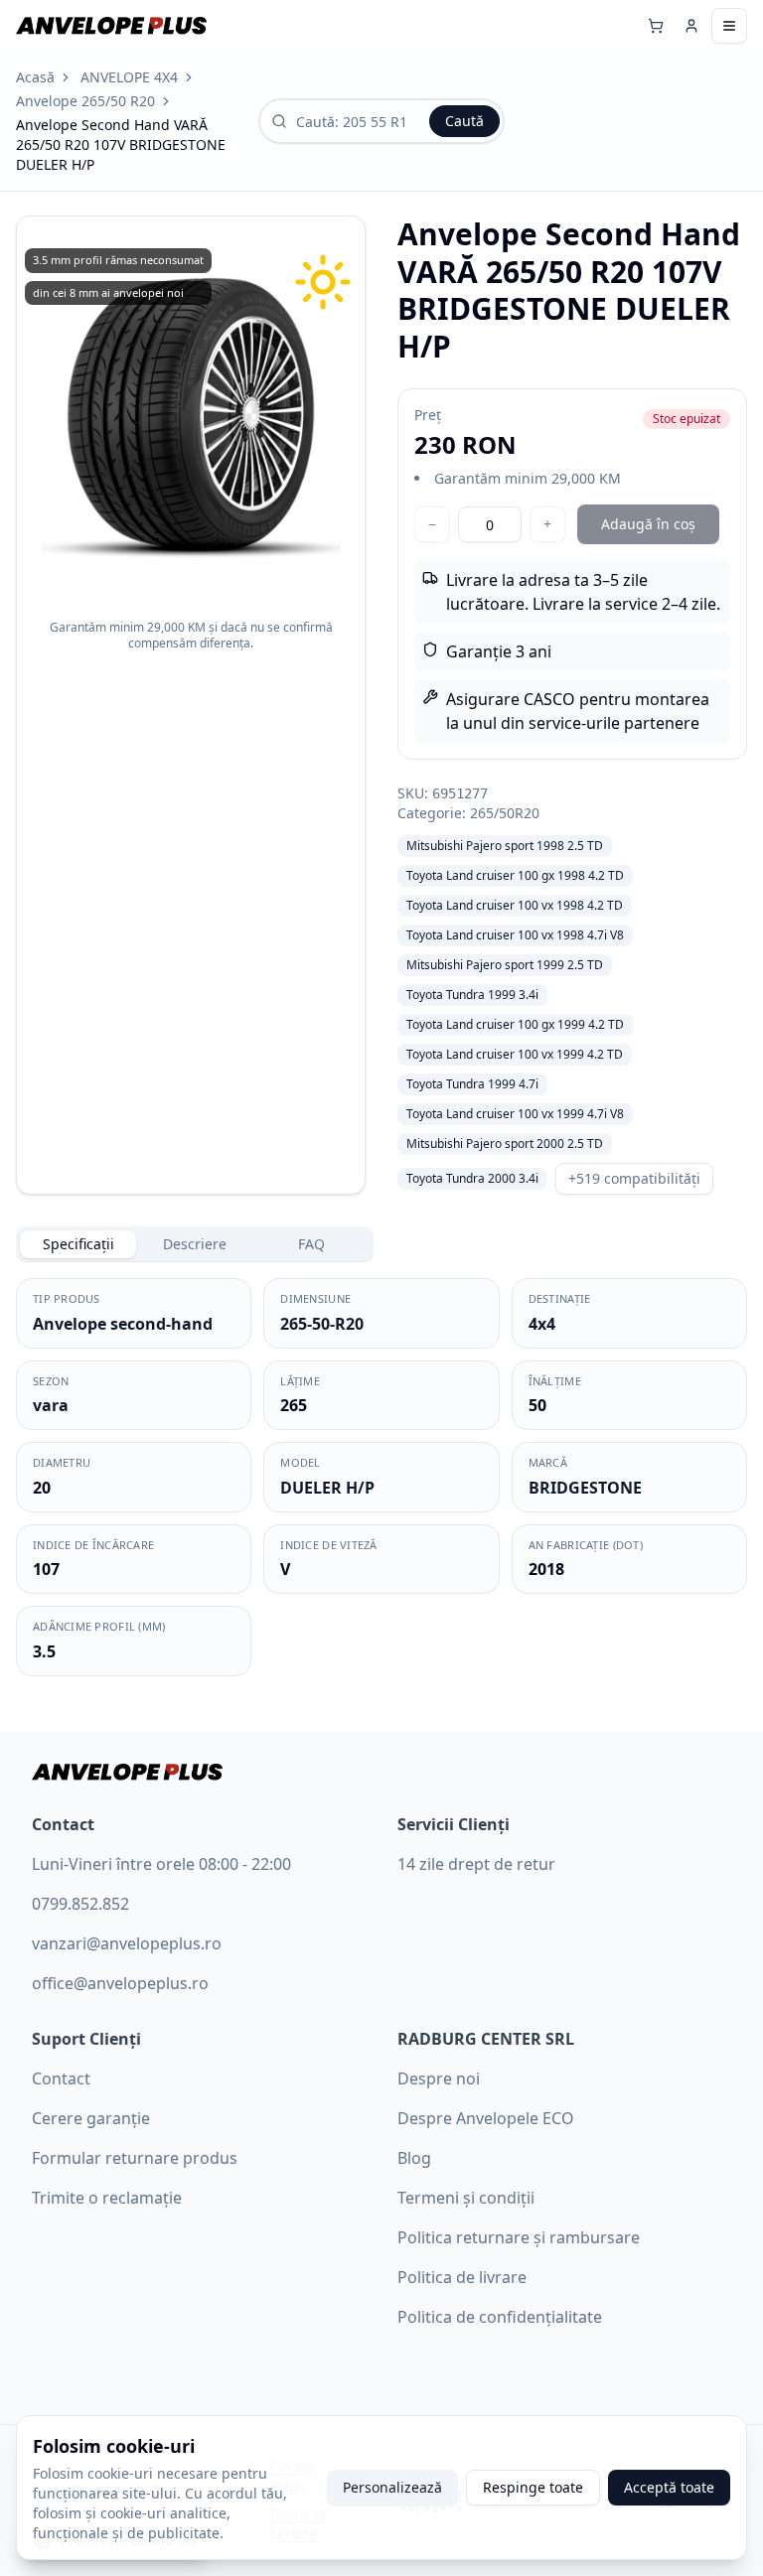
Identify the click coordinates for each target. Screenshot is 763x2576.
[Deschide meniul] (729, 26)
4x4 (542, 1324)
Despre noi (439, 2078)
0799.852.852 (80, 1904)
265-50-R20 (322, 1324)
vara (51, 1405)
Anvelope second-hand (123, 1324)
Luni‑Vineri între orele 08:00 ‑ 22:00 (161, 1864)
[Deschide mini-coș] (656, 26)
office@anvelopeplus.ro (120, 1983)
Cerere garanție (91, 2118)
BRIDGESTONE (585, 1488)
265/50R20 (505, 813)
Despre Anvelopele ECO (486, 2118)
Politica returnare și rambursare (519, 2237)
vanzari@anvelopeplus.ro (127, 1943)
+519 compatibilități (634, 1178)
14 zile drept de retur (476, 1864)
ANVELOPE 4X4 (129, 77)
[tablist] (195, 1244)
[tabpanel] (381, 1477)
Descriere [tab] (195, 1244)
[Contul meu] (691, 26)
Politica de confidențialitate (500, 2317)
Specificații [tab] (78, 1244)
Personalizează (392, 2487)
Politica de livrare (462, 2277)
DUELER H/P (327, 1488)
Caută (464, 121)
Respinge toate (533, 2487)
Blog (414, 2158)
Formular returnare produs (135, 2158)
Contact (61, 2078)
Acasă (35, 77)
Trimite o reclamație (107, 2198)
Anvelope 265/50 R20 (85, 101)
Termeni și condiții (466, 2198)
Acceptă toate (669, 2487)
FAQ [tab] (311, 1244)
